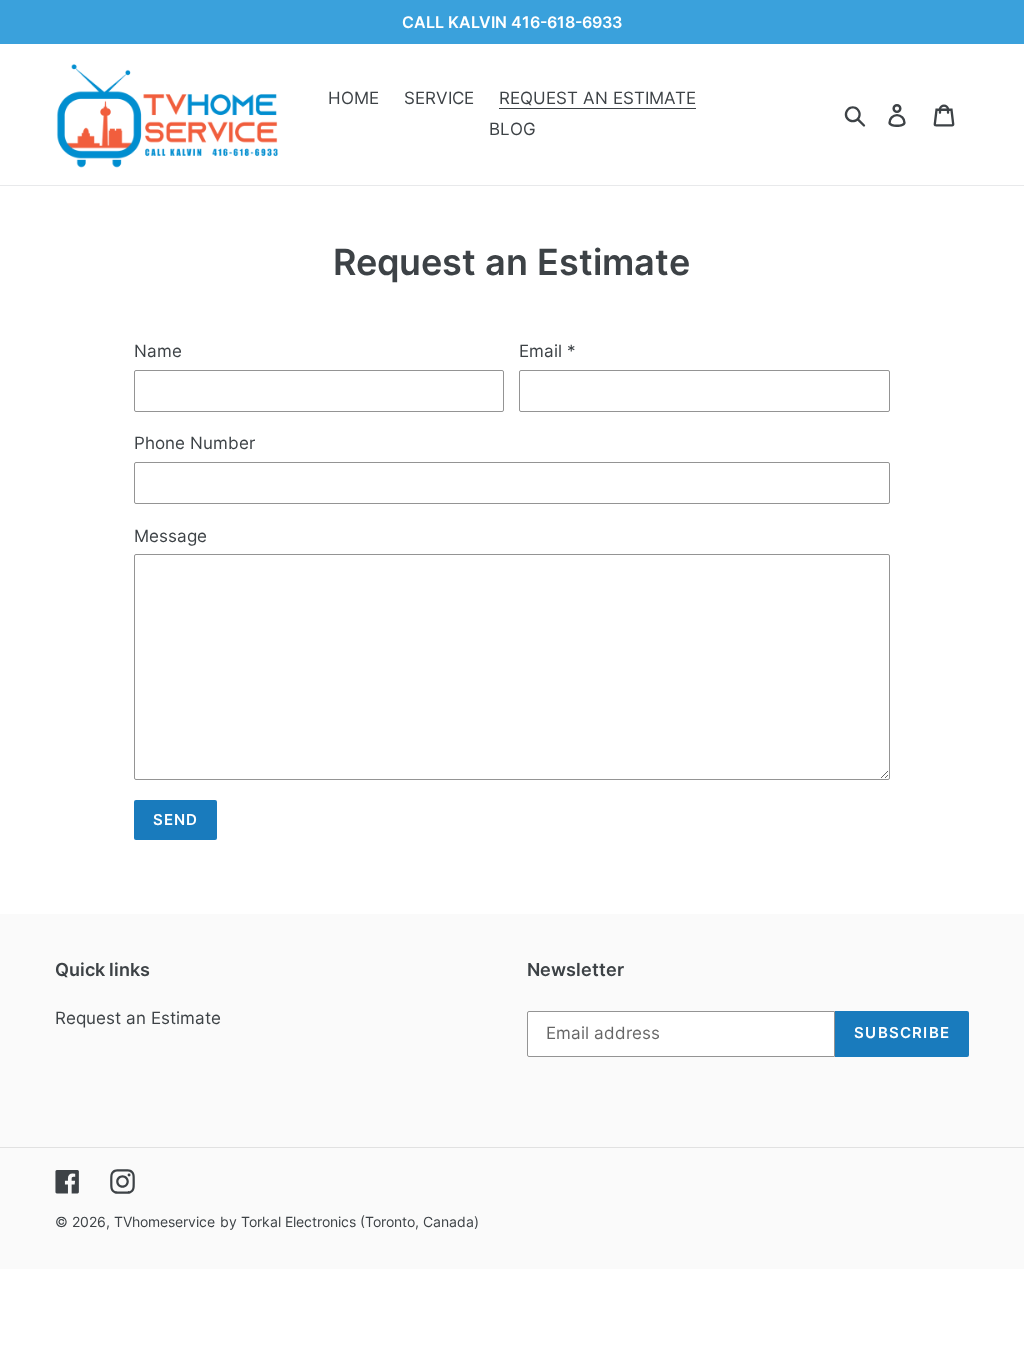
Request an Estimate (138, 1018)
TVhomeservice (164, 1221)
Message (170, 536)
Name (158, 351)
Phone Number (194, 443)
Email (547, 351)
